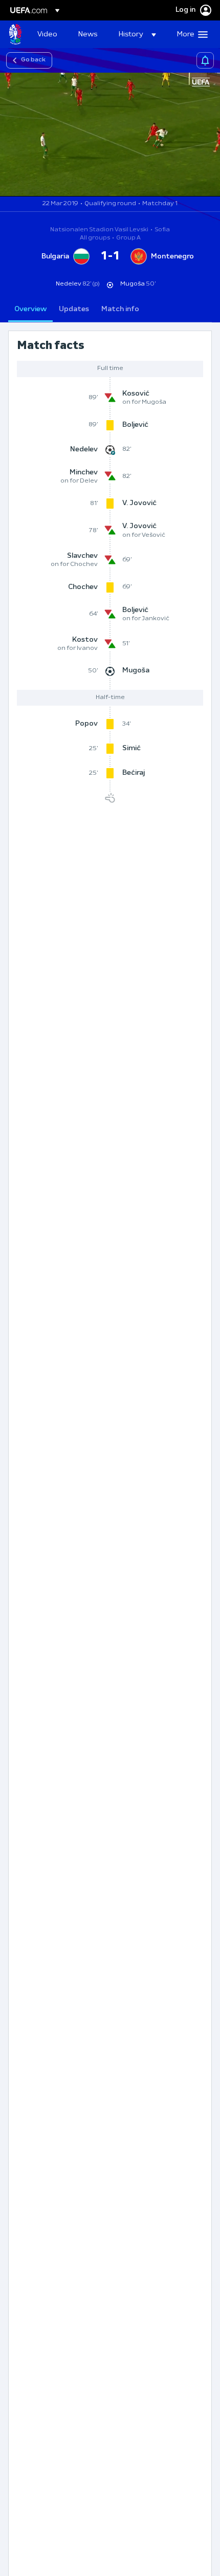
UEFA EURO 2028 (15, 34)
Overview (30, 309)
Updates (74, 309)
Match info (120, 309)
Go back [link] (33, 60)
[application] (110, 135)
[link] (47, 34)
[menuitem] (49, 34)
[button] (137, 34)
